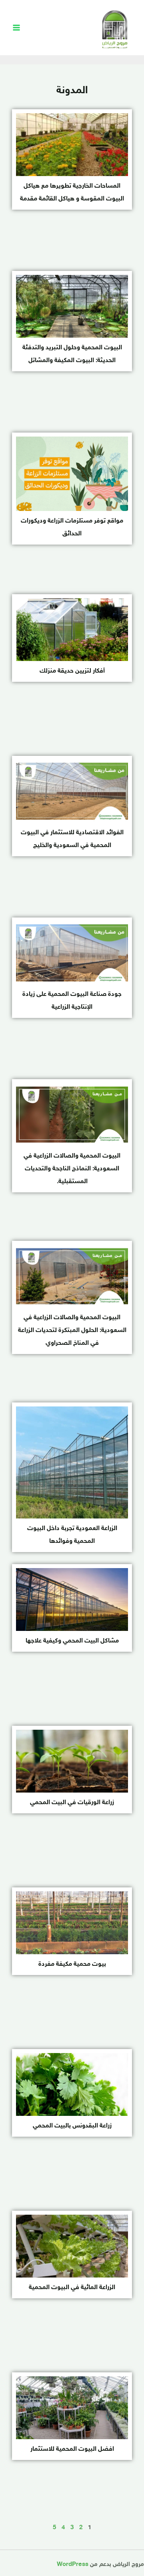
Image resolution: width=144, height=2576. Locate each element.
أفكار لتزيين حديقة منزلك (72, 671)
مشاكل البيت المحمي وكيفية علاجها (72, 1641)
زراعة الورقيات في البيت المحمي (72, 1803)
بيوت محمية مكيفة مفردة (72, 1964)
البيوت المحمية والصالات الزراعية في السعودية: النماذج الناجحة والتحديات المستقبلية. (72, 1169)
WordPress (73, 2565)
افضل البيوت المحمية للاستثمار (72, 2449)
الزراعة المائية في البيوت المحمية (72, 2288)
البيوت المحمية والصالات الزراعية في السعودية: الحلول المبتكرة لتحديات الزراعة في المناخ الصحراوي (72, 1331)
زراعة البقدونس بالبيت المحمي (72, 2126)
